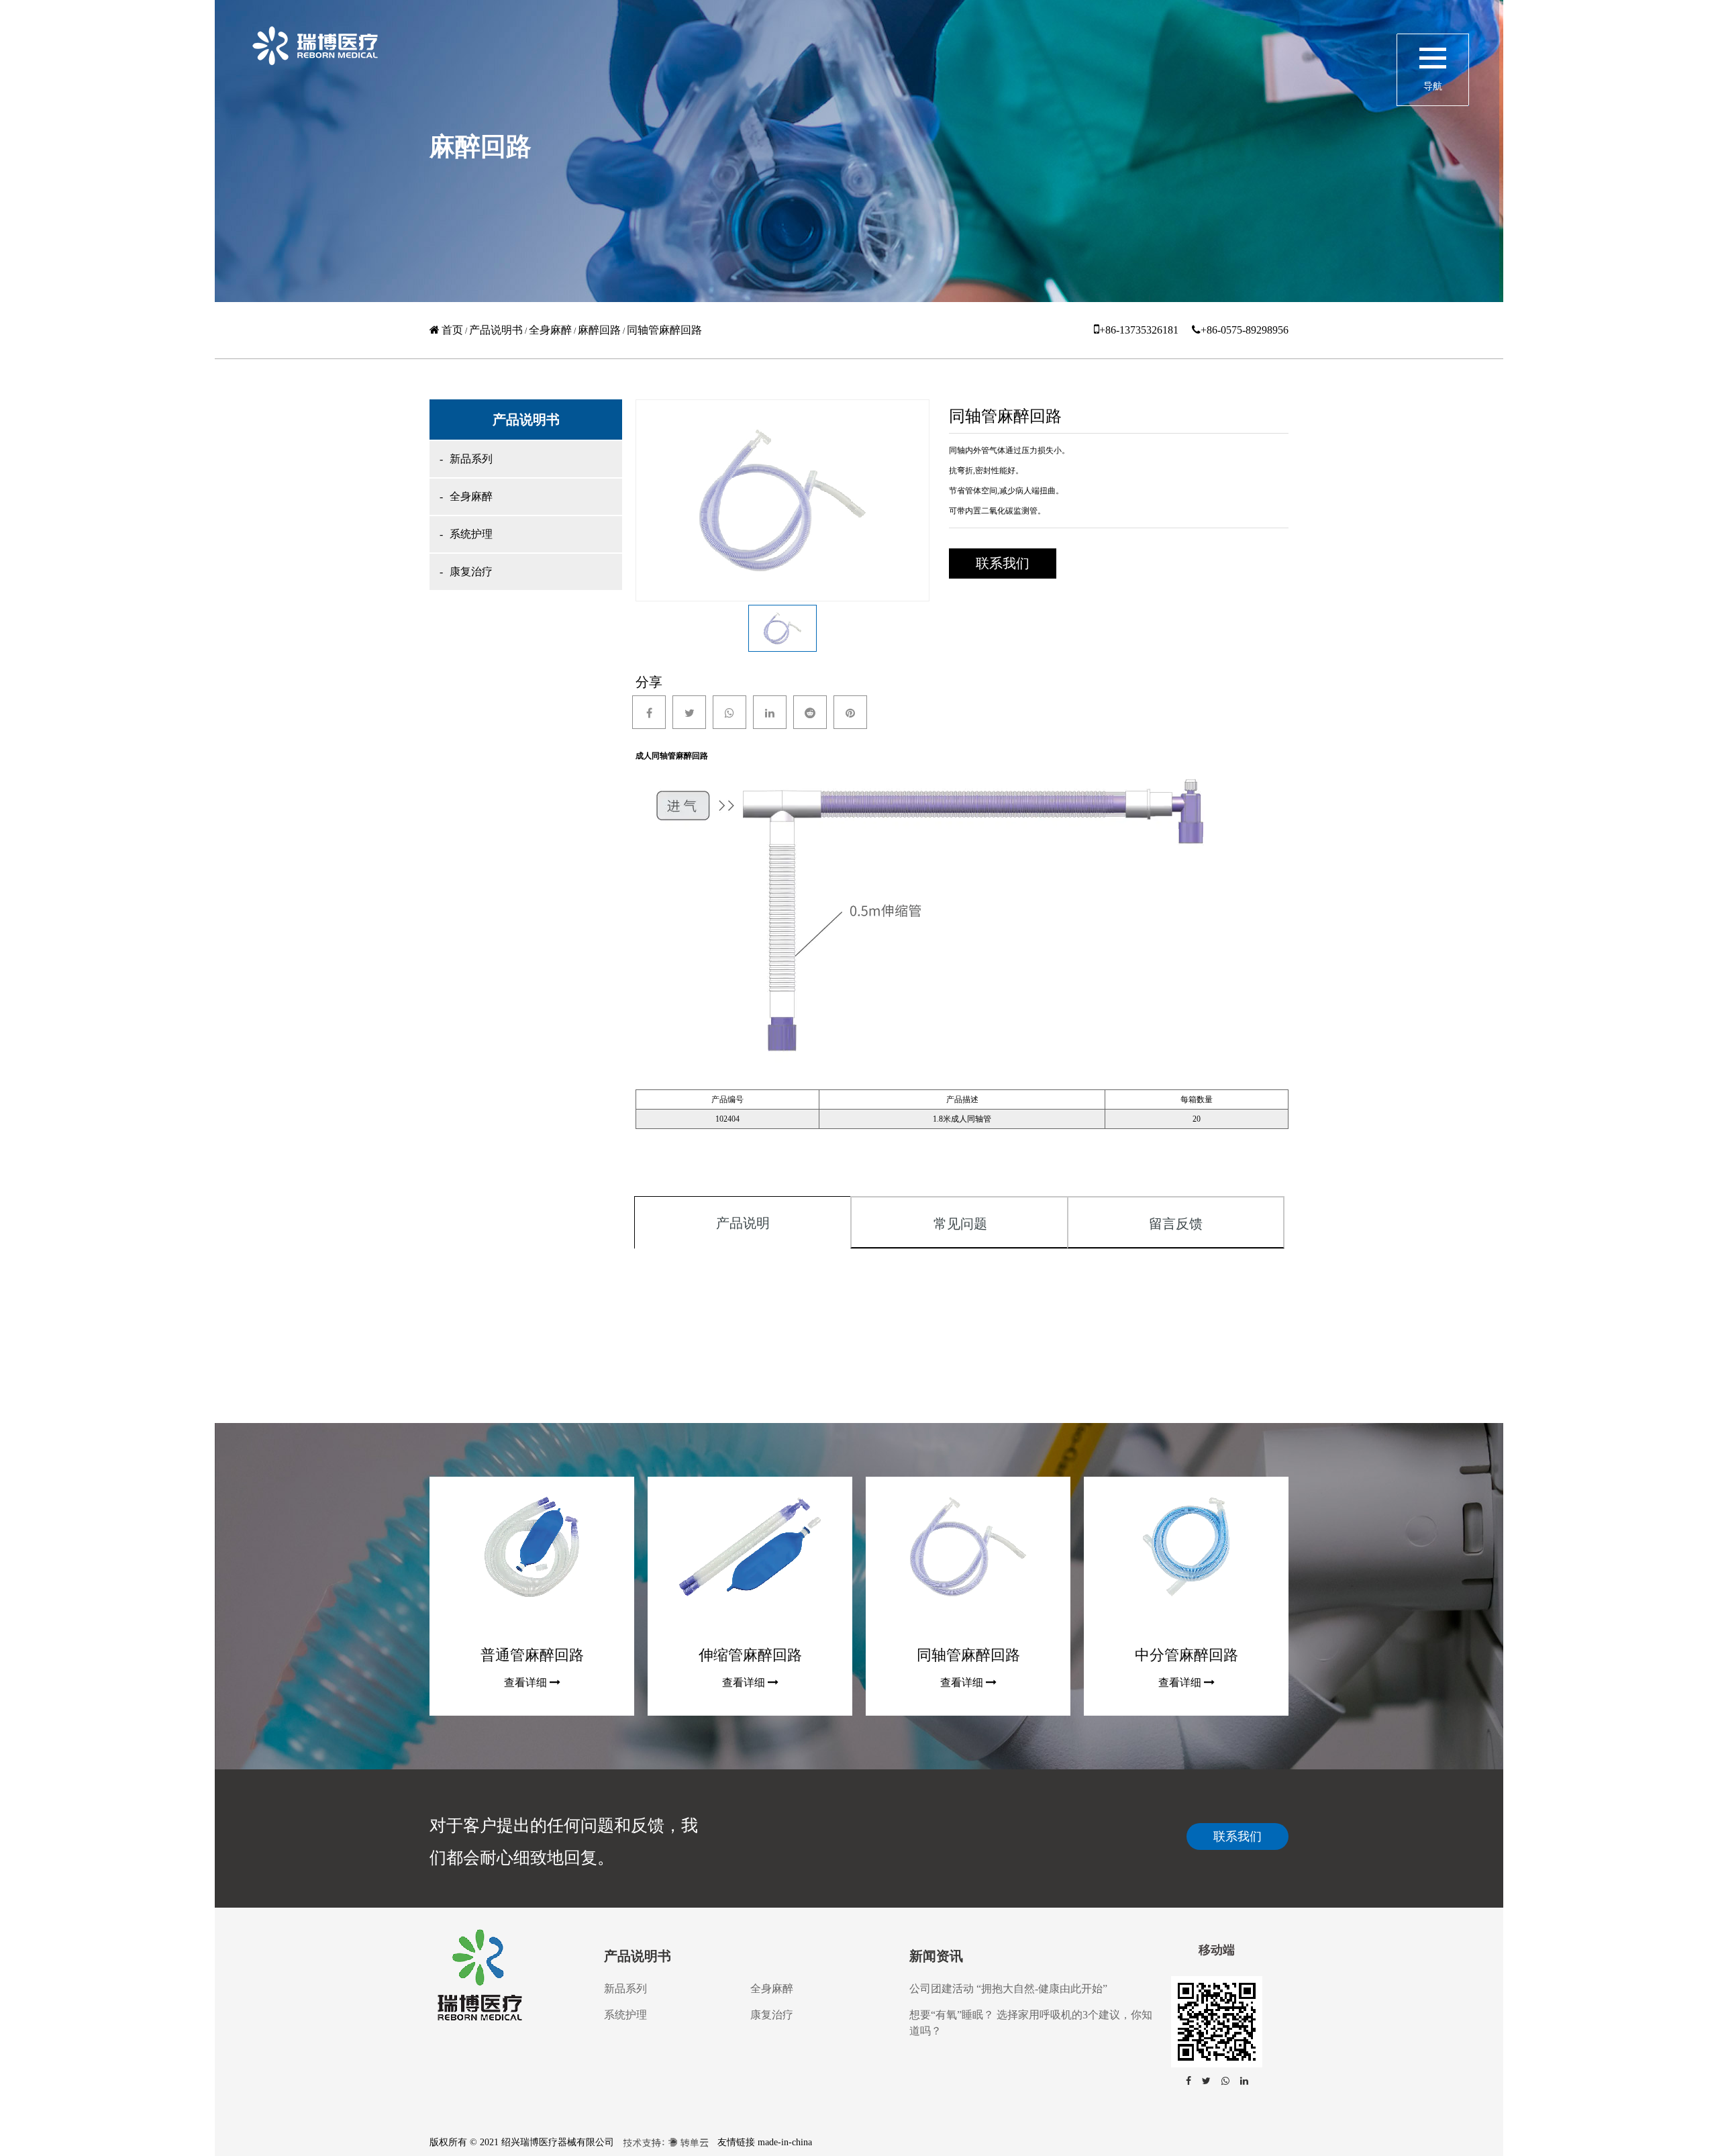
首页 (452, 330)
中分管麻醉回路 (1186, 1655)
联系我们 (1237, 1836)
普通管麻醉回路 (532, 1655)
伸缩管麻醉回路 (750, 1655)
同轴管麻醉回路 (968, 1655)
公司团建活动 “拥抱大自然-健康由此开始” (1008, 1989)
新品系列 (471, 459)
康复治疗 (471, 572)
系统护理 (471, 534)
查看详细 (525, 1682)
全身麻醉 (550, 330)
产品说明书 (496, 330)
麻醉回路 (599, 330)
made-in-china (785, 2142)
